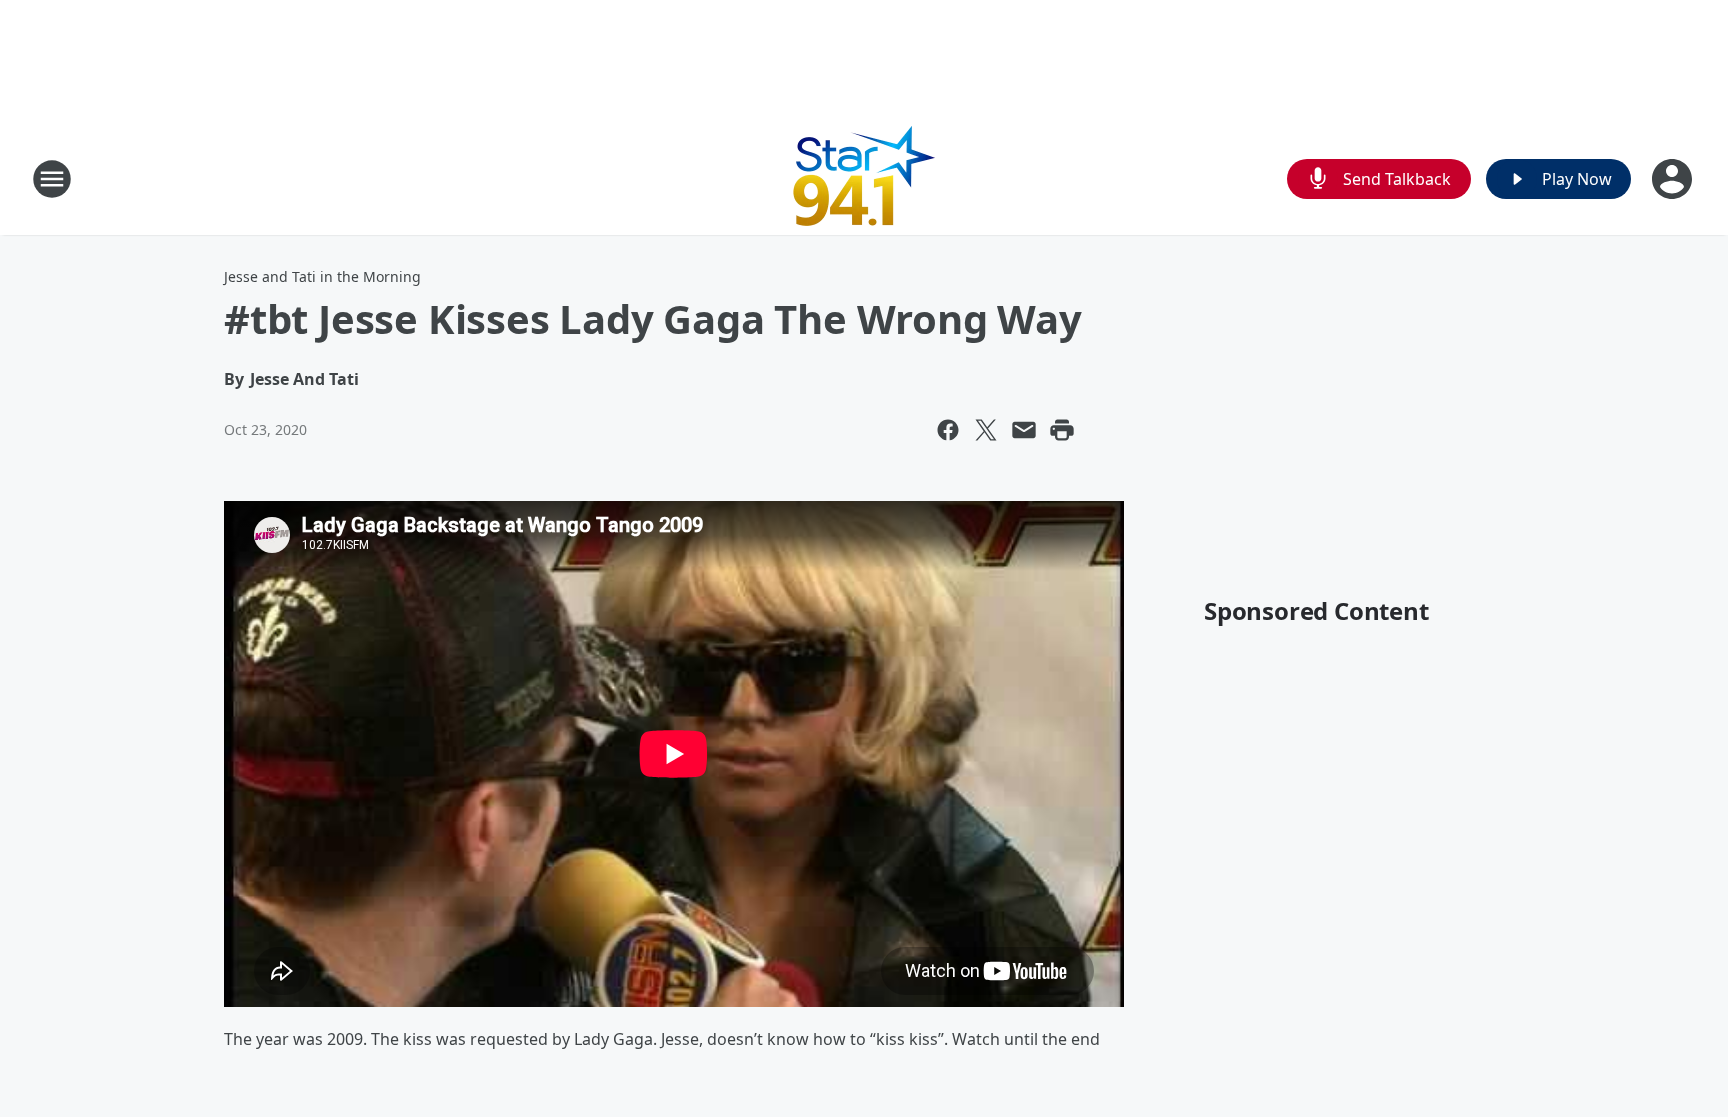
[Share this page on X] (986, 430)
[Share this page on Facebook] (948, 430)
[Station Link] (864, 178)
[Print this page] (1062, 430)
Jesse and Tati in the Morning (322, 276)
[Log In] (1674, 179)
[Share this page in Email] (1024, 430)
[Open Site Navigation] (52, 179)
